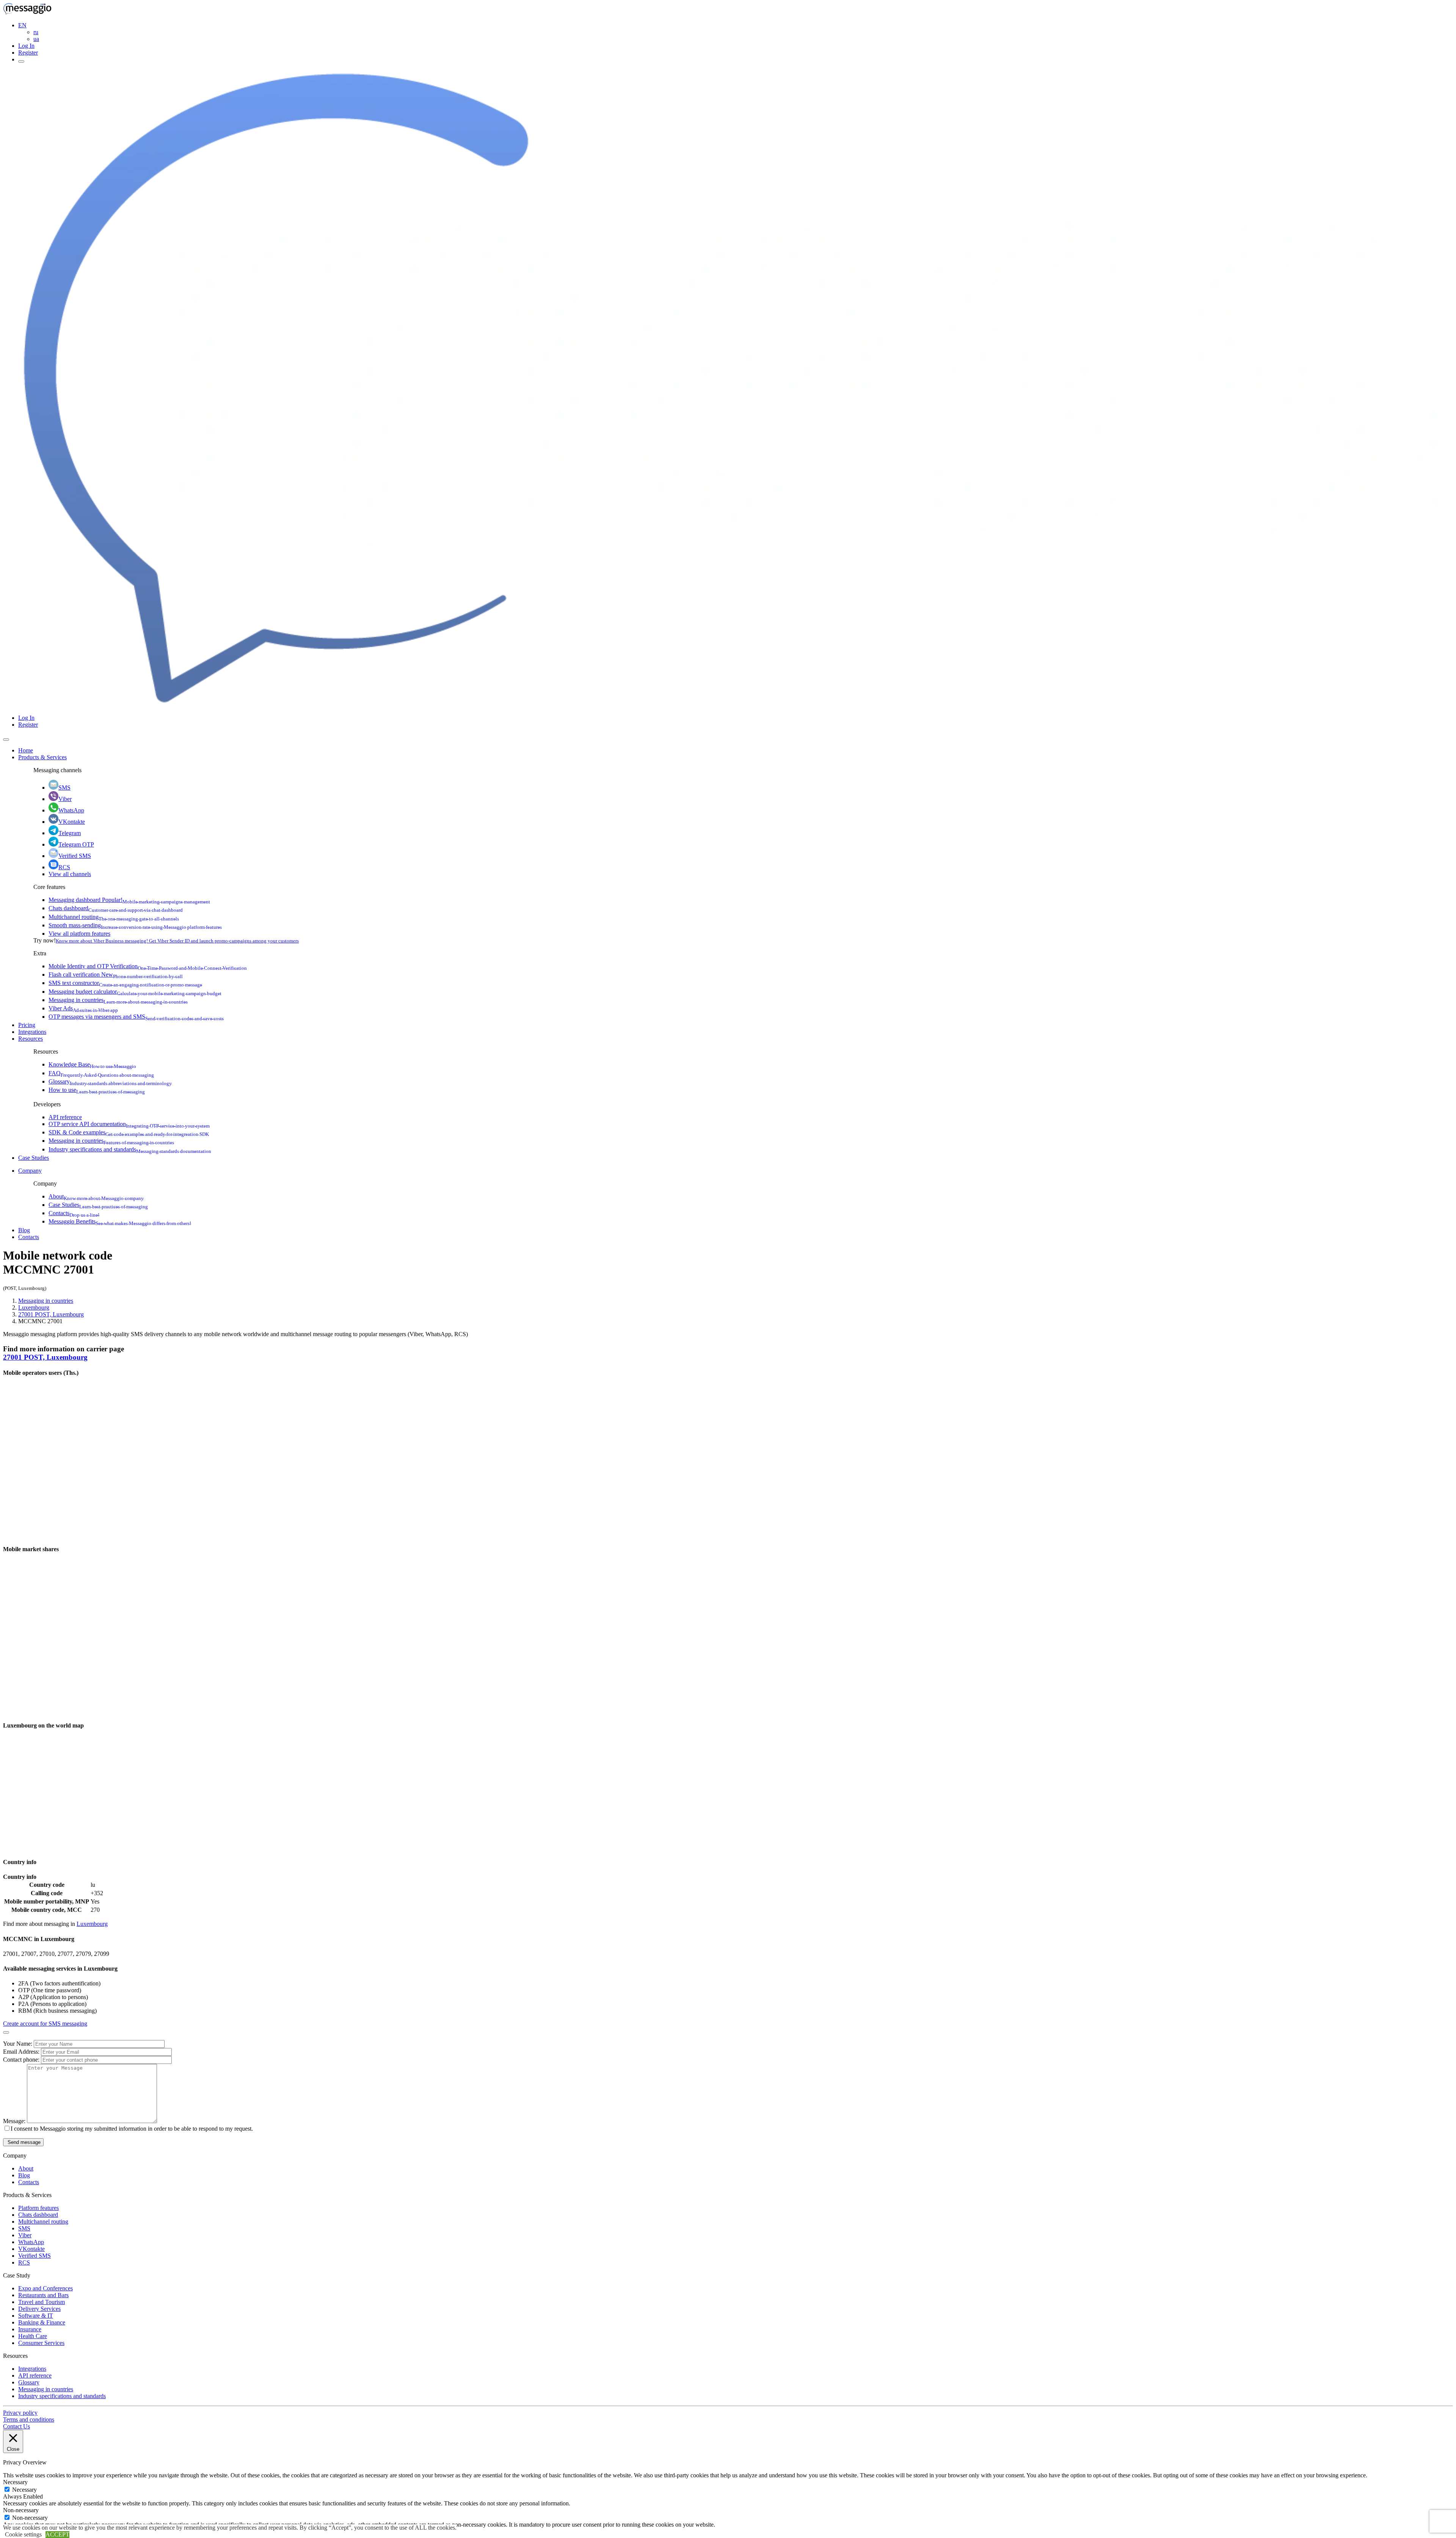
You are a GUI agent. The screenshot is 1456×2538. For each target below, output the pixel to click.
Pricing (27, 1025)
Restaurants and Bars (43, 2295)
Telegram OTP (76, 844)
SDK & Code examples (129, 1132)
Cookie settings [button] (23, 2534)
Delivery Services (39, 2309)
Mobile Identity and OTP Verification (148, 966)
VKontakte (72, 822)
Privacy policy (20, 2413)
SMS (64, 788)
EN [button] (22, 25)
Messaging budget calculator (135, 992)
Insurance (30, 2329)
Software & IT (36, 2316)
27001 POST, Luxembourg (51, 1314)
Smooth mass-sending (135, 925)
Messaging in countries (118, 1000)
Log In (26, 46)
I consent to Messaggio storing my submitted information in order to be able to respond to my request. (132, 2129)
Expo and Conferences (45, 2288)
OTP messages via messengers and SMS (136, 1017)
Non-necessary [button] (21, 2510)
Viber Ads (83, 1008)
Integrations (32, 1032)
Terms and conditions (29, 2419)
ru (36, 32)
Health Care (33, 2336)
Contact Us (16, 2426)
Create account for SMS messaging (45, 2024)
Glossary (110, 1081)
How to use (97, 1090)
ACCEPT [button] (57, 2534)
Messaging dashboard (129, 900)
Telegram (70, 833)
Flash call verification (116, 975)
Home (26, 750)
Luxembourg (34, 1307)
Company (30, 1171)
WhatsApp (71, 810)
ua (36, 39)
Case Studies (34, 1158)
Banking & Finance (42, 2322)
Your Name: (18, 2044)
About (96, 1196)
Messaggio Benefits (120, 1221)
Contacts (74, 1213)
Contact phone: (22, 2060)
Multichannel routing (114, 917)
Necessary (24, 2490)
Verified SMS (75, 856)
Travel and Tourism (42, 2302)
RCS (64, 867)
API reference (65, 1117)
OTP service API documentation (129, 1124)
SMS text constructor (125, 983)
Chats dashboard (116, 908)
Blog (24, 1230)
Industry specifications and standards (130, 1149)
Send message (23, 2142)
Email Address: (22, 2052)
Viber (65, 799)
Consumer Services (41, 2343)
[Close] (6, 740)
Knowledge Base (92, 1064)
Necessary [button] (15, 2482)
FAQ (101, 1073)
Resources (31, 1039)
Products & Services (42, 757)
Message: (15, 2121)
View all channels (70, 874)
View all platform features (79, 934)
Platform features (38, 2208)
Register (28, 53)
